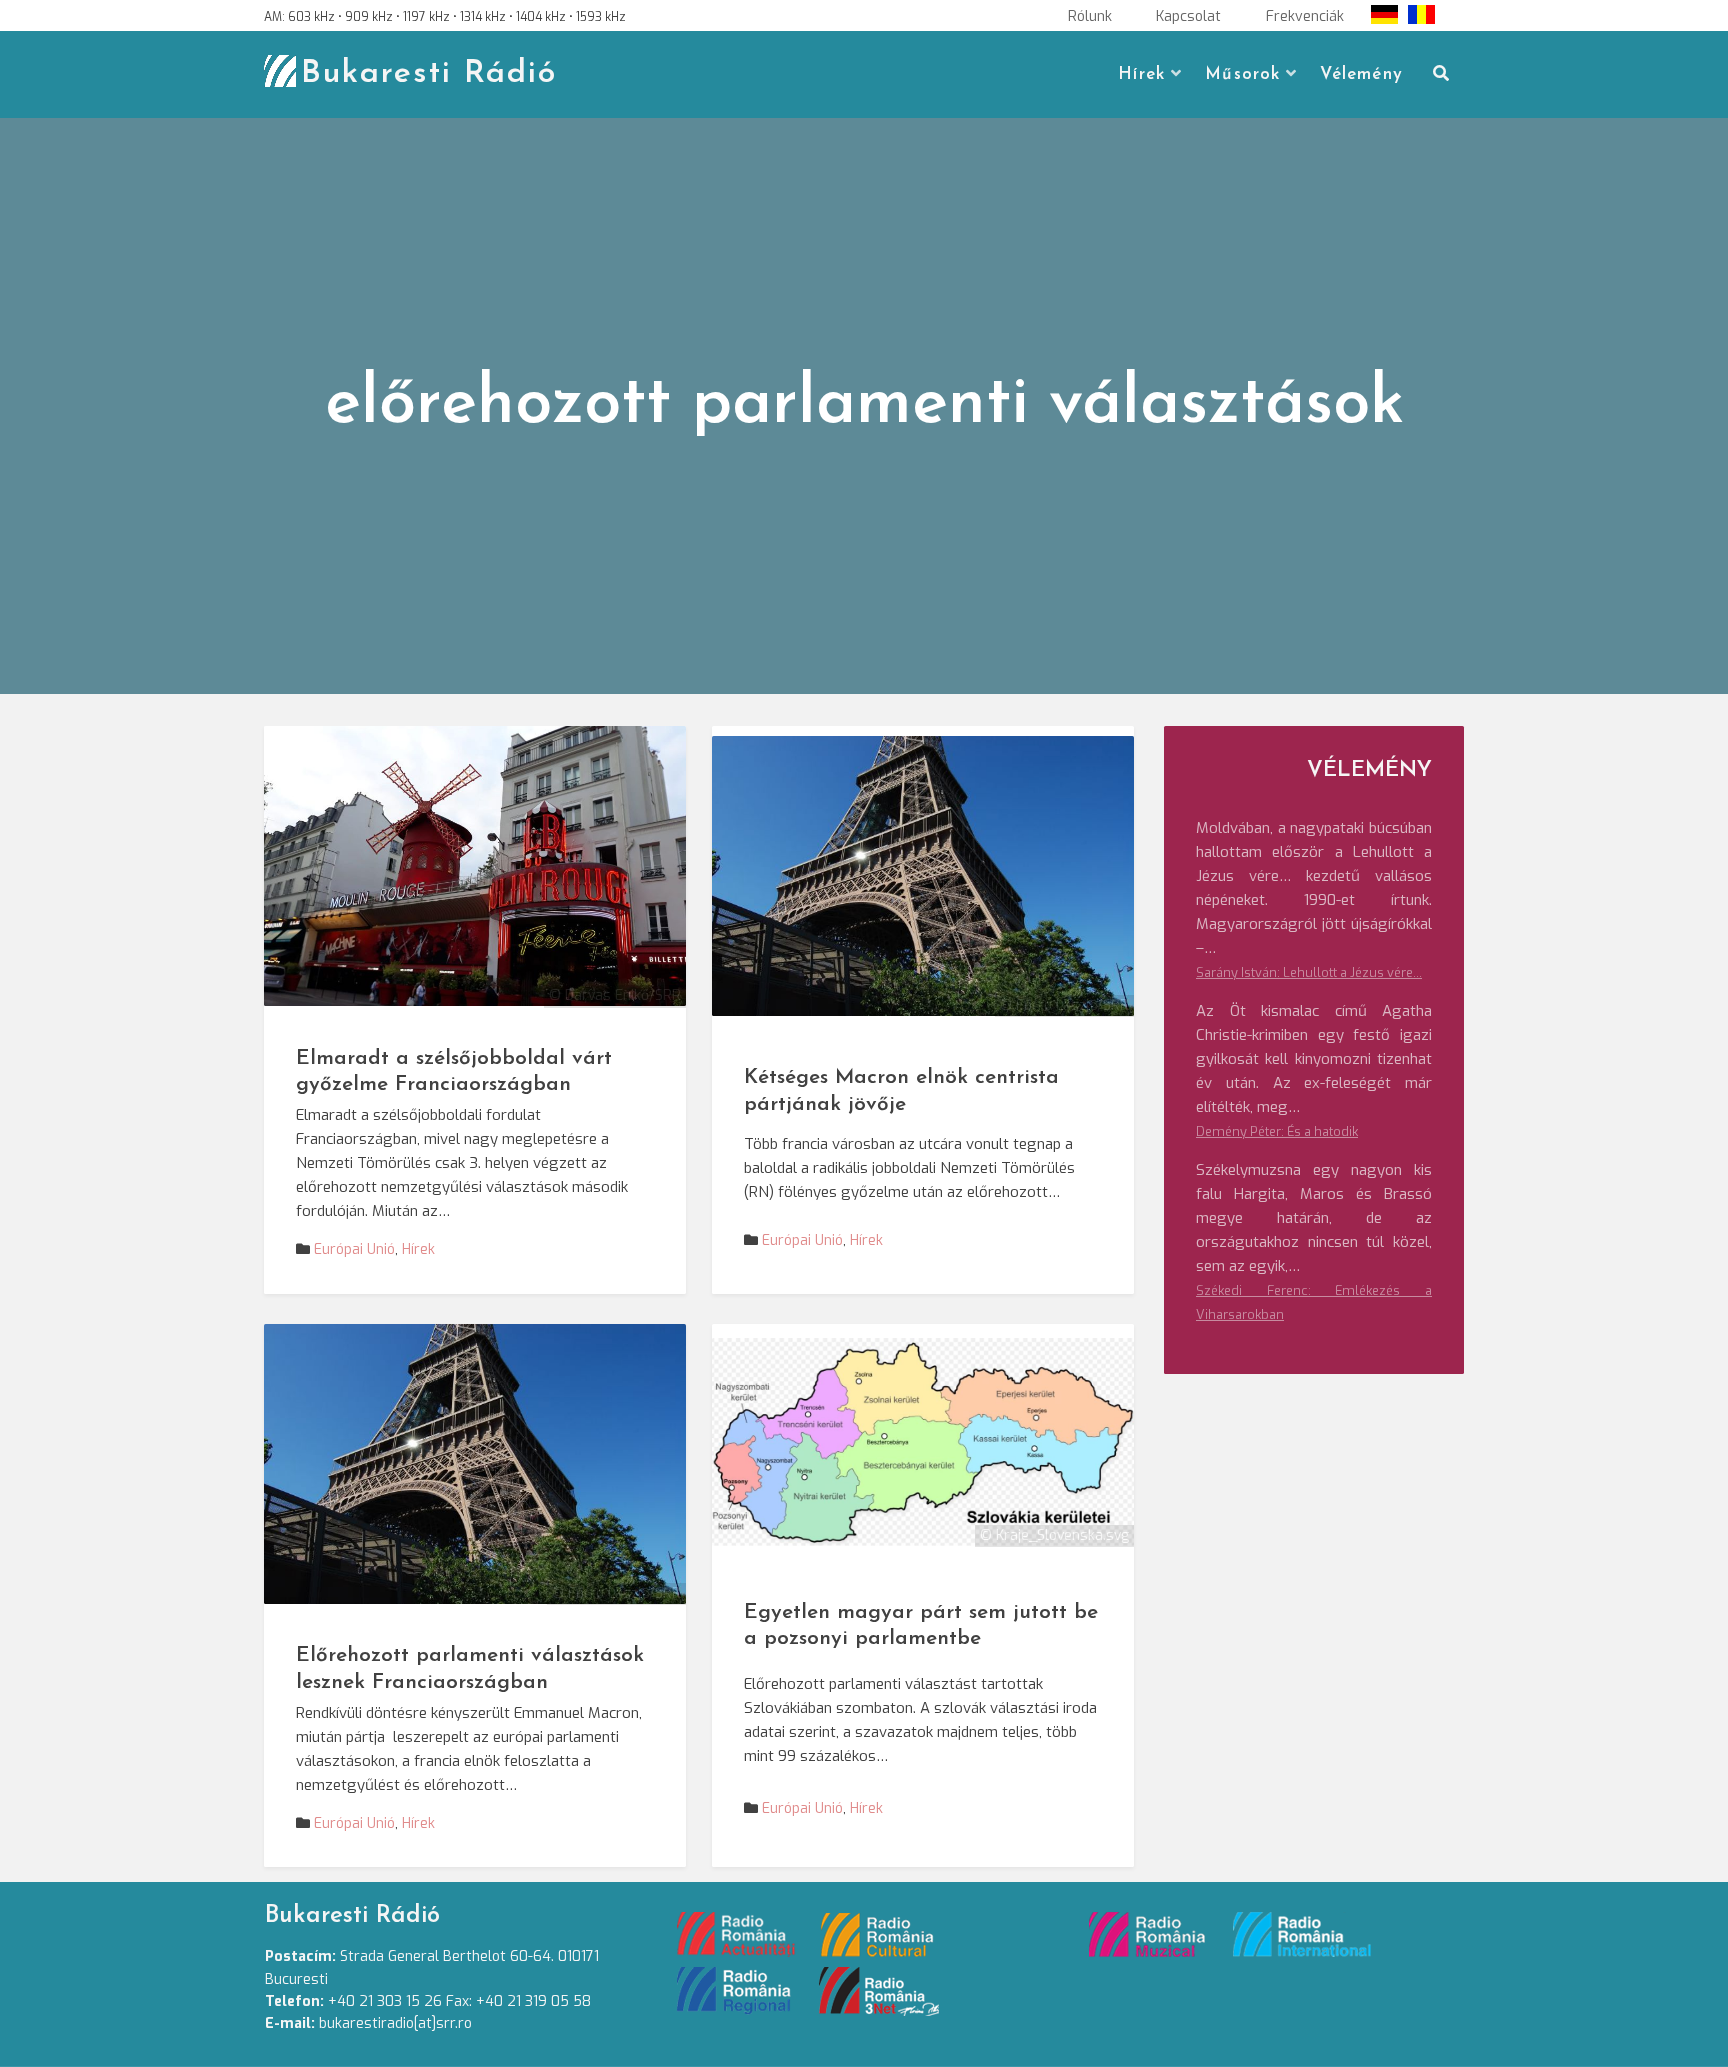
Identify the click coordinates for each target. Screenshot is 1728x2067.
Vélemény (1361, 74)
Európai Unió (354, 1249)
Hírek (1141, 74)
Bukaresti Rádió (429, 74)
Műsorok (1242, 74)
